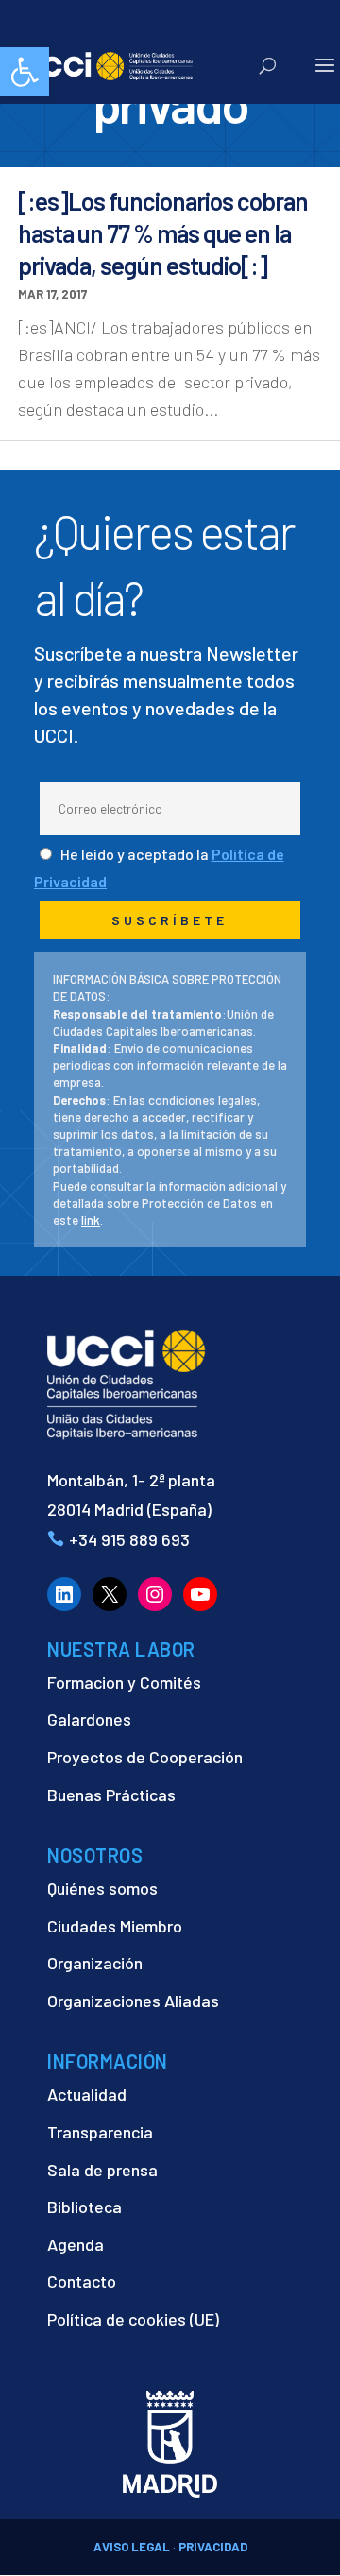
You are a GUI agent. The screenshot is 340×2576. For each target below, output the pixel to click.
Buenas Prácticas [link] (111, 1795)
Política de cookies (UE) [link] (133, 2319)
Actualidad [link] (87, 2094)
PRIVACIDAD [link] (213, 2547)
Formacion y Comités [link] (124, 1682)
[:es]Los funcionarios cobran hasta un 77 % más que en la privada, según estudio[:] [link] (163, 233)
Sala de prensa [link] (102, 2170)
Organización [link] (95, 1963)
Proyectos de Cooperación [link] (145, 1757)
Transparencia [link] (100, 2132)
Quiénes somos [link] (102, 1888)
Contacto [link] (82, 2281)
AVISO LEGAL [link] (132, 2547)
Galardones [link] (89, 1719)
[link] (25, 72)
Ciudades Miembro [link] (115, 1926)
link (91, 1220)
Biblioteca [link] (85, 2207)
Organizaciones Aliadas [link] (133, 2001)
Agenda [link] (76, 2244)
